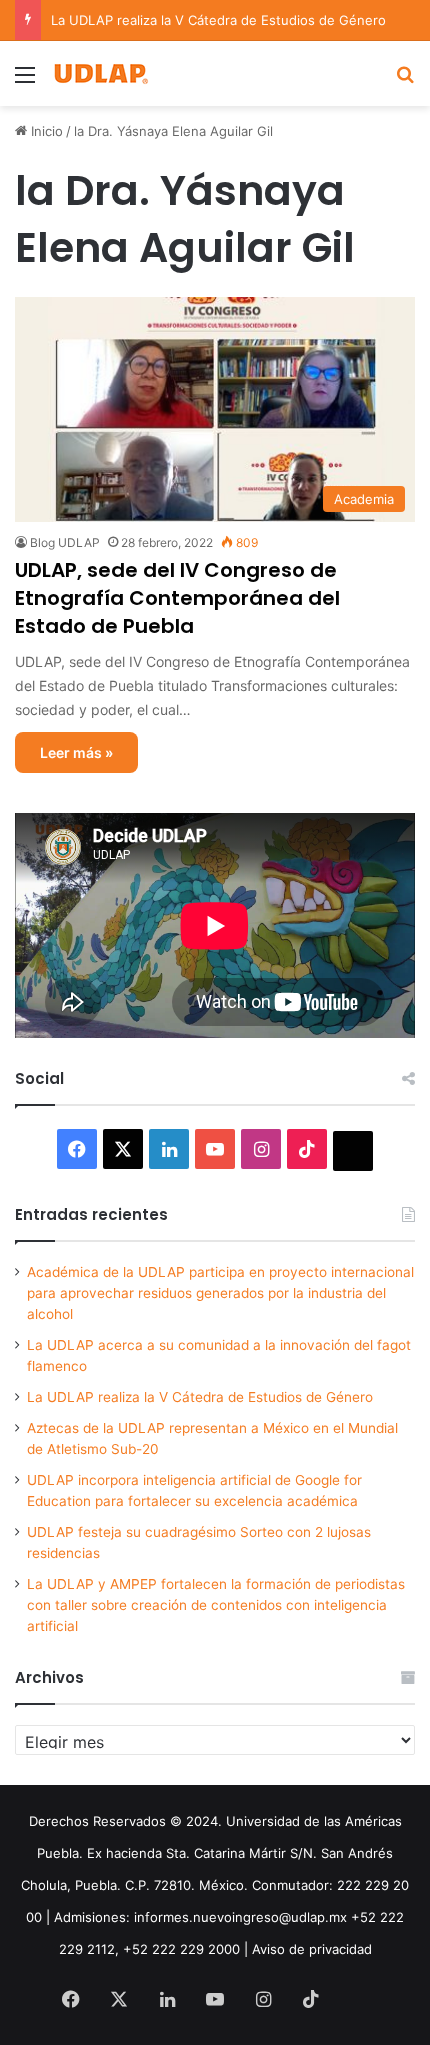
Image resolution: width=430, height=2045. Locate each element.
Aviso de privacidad (312, 1949)
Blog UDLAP (65, 542)
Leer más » (76, 752)
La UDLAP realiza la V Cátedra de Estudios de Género (218, 20)
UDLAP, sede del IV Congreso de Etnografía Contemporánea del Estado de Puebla (177, 598)
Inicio (45, 131)
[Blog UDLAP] (100, 73)
